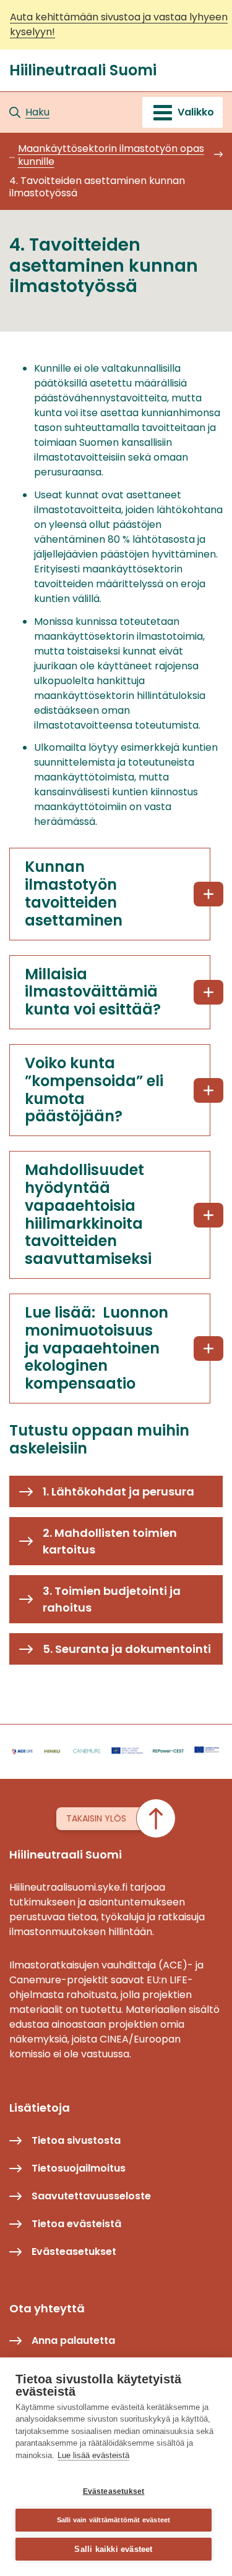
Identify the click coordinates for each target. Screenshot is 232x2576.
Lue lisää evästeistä (93, 2455)
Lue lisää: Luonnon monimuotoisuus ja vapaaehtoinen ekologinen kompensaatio (97, 1348)
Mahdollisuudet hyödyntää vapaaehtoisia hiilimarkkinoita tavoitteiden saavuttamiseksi (88, 1214)
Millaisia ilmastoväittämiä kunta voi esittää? (93, 992)
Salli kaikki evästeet (113, 2549)
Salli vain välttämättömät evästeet (114, 2520)
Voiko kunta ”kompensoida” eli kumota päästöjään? (94, 1089)
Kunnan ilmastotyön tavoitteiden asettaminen (74, 893)
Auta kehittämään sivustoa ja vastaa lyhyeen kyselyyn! (119, 24)
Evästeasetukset (114, 2491)
